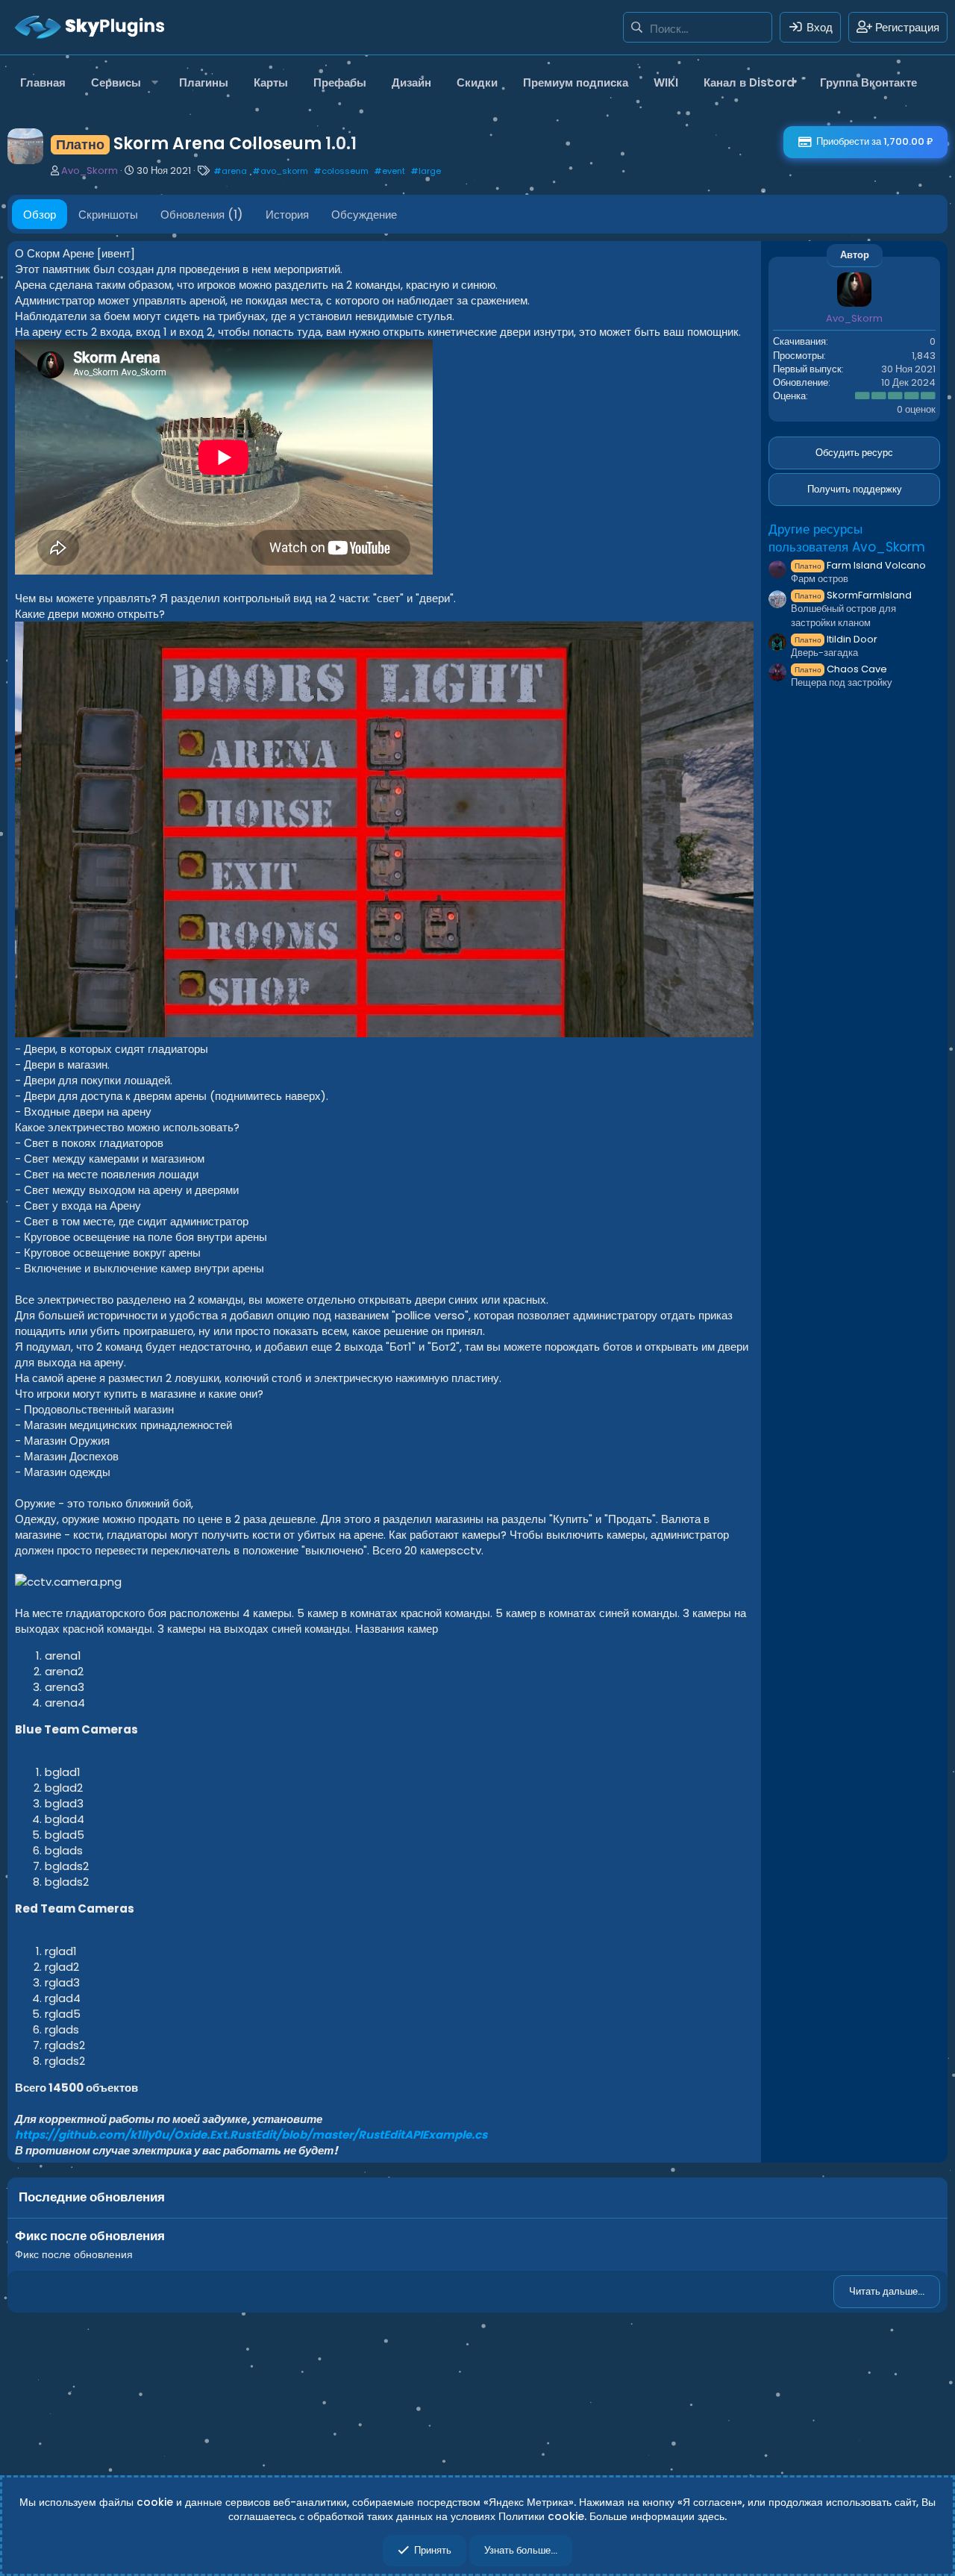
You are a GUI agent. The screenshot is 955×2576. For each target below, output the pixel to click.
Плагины (204, 82)
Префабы (340, 82)
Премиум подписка (576, 82)
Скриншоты (108, 215)
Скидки (477, 82)
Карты (271, 82)
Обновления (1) (202, 215)
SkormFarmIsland (853, 595)
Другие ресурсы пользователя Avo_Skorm (847, 537)
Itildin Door (836, 638)
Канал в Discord (749, 82)
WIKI (666, 82)
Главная (43, 82)
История (287, 215)
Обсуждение (364, 215)
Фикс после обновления (90, 2236)
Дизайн (411, 82)
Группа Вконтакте (868, 82)
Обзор (40, 215)
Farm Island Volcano (860, 565)
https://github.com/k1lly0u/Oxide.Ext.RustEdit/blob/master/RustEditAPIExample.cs (251, 2135)
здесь (711, 2516)
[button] (122, 82)
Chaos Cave (841, 668)
